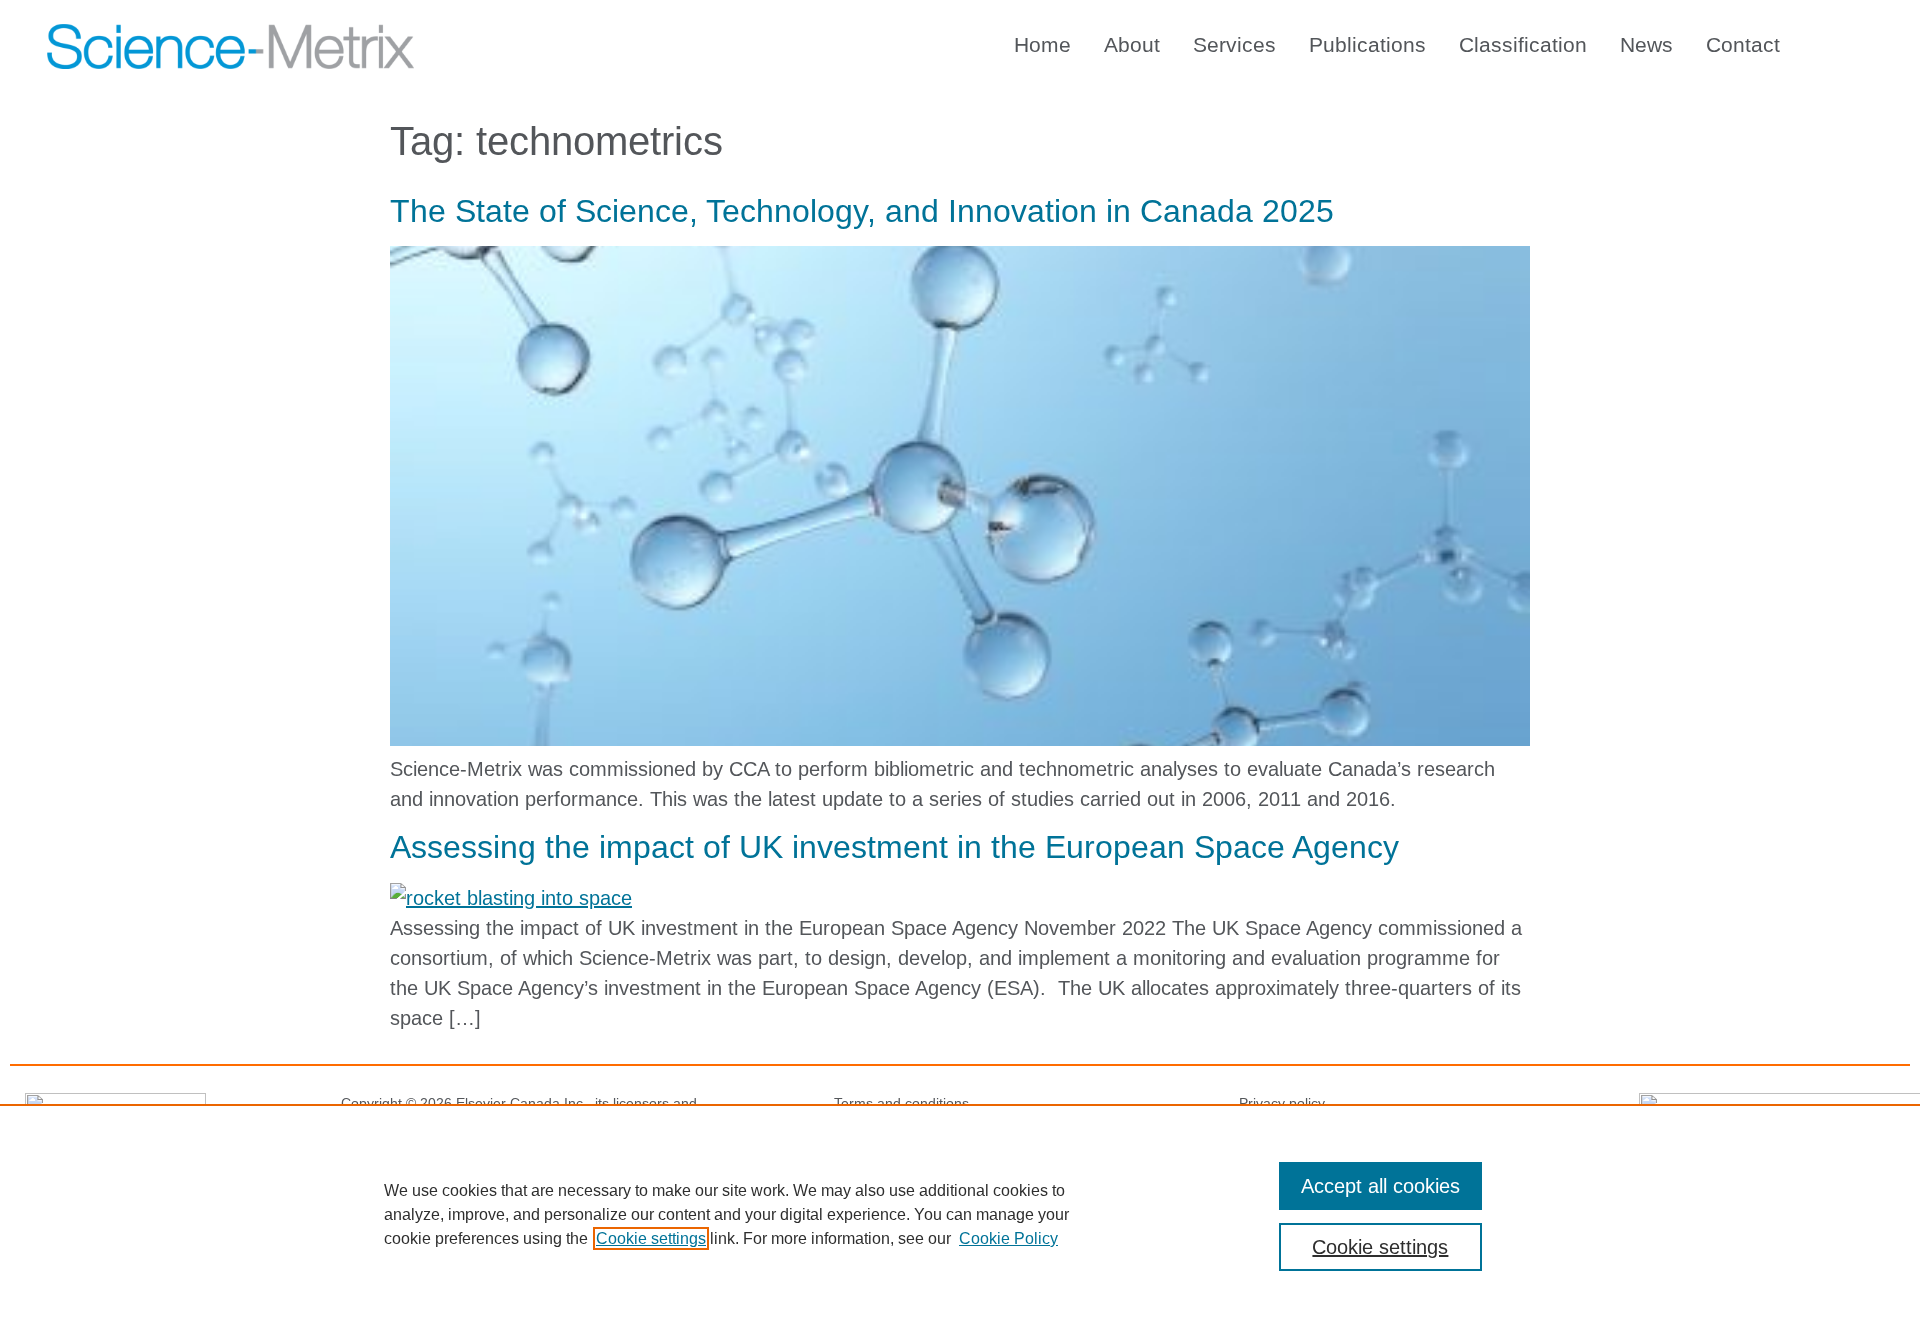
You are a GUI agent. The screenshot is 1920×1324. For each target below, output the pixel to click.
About (1132, 44)
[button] (1850, 41)
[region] (960, 1214)
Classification (1523, 44)
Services (1234, 44)
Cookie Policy (1008, 1238)
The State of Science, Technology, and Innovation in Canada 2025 (862, 211)
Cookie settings (651, 1238)
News (1646, 44)
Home (1042, 44)
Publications (1367, 44)
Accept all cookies (1380, 1186)
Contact (1743, 44)
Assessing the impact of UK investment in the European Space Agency (894, 847)
